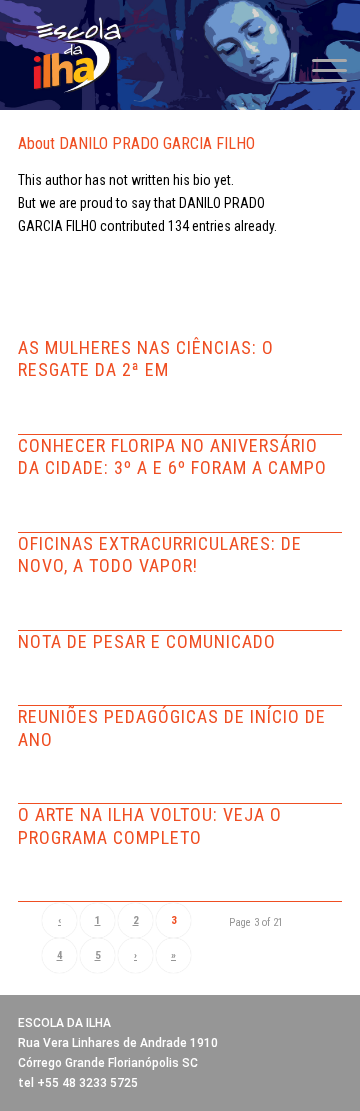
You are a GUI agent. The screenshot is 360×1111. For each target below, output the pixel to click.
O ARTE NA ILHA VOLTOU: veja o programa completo (150, 826)
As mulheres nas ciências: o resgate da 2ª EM (146, 359)
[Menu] (319, 70)
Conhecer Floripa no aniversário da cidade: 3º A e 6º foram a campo (172, 457)
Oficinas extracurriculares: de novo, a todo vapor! (160, 555)
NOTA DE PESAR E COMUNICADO (147, 641)
